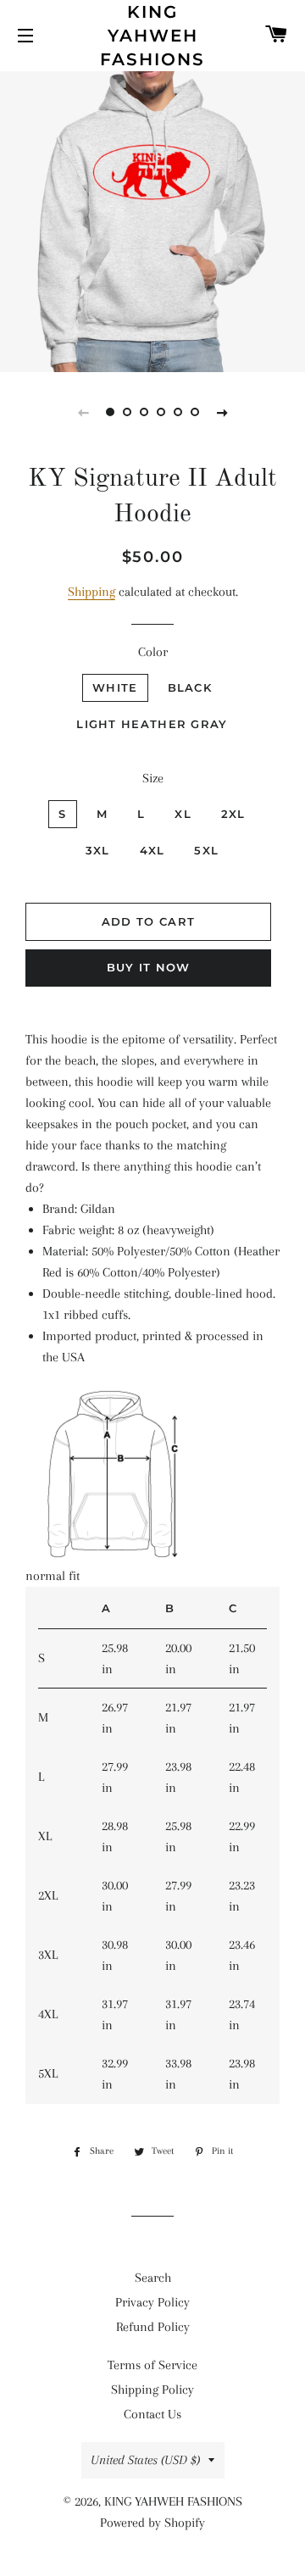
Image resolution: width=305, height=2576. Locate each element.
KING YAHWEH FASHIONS (152, 36)
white (115, 687)
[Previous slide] (83, 412)
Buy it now (149, 967)
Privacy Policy (152, 2302)
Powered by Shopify (152, 2523)
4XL (152, 850)
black (190, 687)
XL (183, 814)
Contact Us (152, 2414)
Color (153, 652)
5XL (206, 850)
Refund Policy (153, 2327)
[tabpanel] (152, 220)
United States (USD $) (145, 2460)
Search (153, 2278)
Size (153, 778)
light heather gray (152, 724)
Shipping (91, 592)
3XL (98, 850)
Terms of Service (152, 2365)
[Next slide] (222, 412)
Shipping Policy (152, 2390)
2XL (233, 814)
